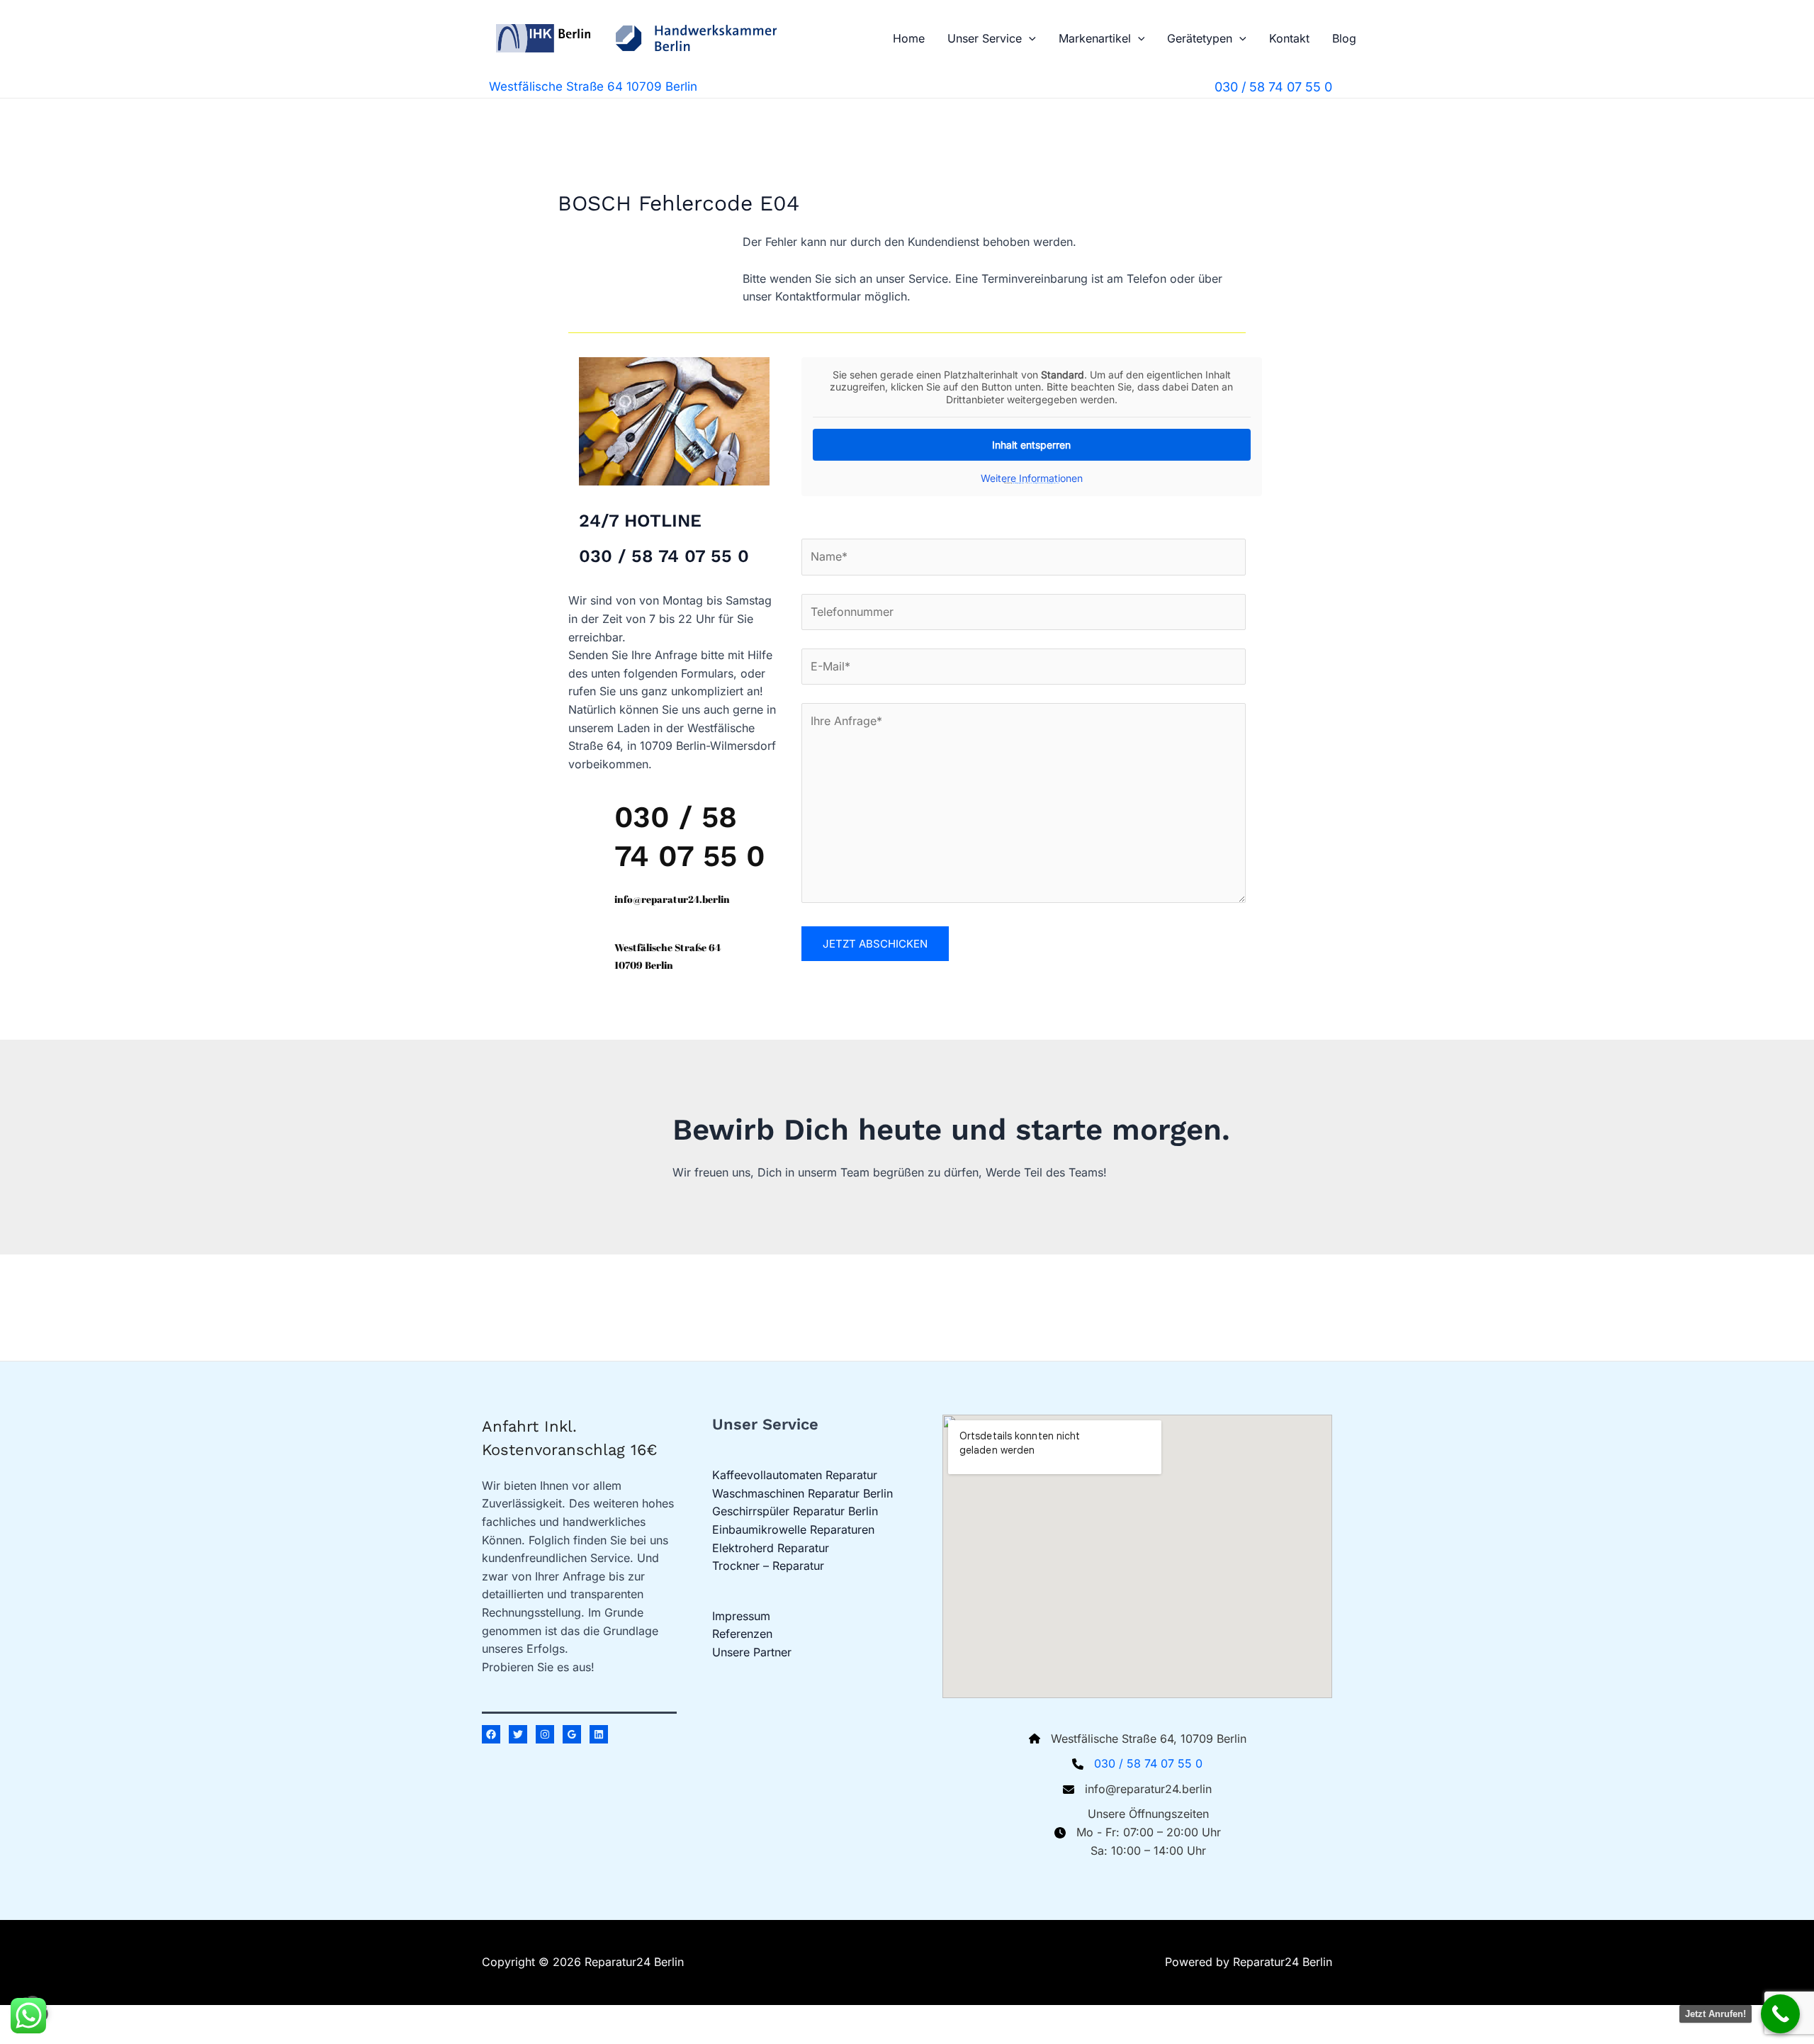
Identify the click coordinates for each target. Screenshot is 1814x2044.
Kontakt (1289, 38)
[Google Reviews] (572, 1734)
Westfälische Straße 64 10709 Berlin (593, 86)
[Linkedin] (599, 1734)
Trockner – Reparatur (768, 1566)
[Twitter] (518, 1734)
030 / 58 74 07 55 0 (1148, 1763)
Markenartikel (1095, 38)
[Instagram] (545, 1734)
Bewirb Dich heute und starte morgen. (951, 1129)
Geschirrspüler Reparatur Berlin (795, 1511)
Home (909, 38)
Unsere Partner (752, 1652)
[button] (1029, 38)
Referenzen (742, 1634)
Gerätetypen (1200, 38)
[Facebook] (491, 1734)
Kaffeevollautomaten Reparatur (795, 1475)
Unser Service (985, 38)
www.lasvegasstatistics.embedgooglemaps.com (1044, 483)
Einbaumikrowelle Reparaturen (793, 1529)
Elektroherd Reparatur (771, 1548)
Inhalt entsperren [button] (1031, 445)
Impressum (741, 1616)
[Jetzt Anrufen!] (1780, 2014)
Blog (1344, 38)
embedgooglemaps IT (1019, 483)
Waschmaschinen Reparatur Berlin (802, 1493)
